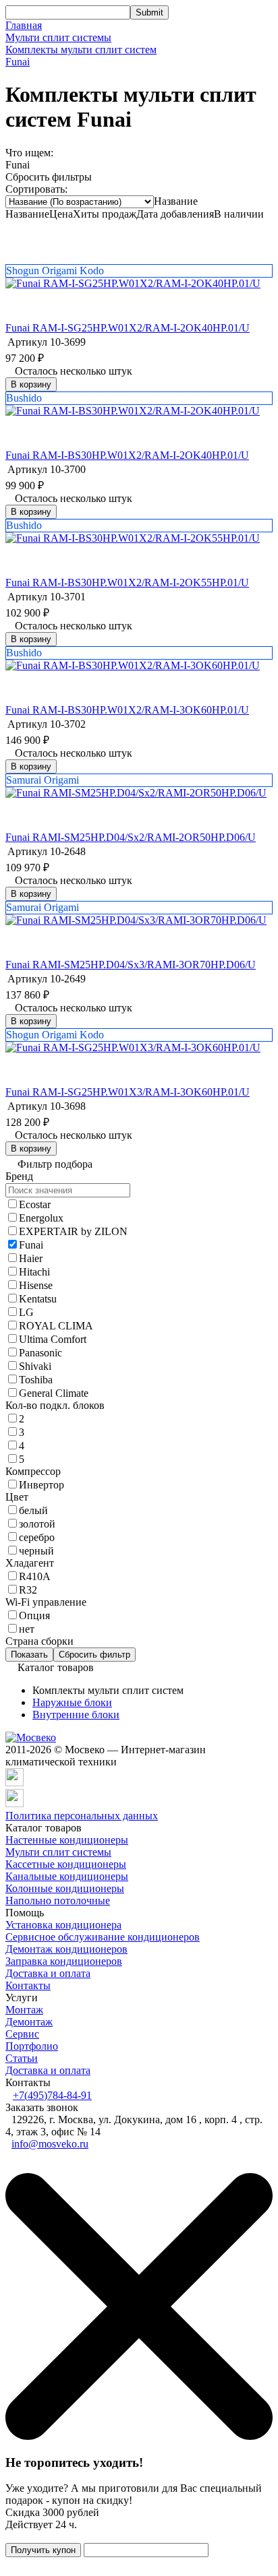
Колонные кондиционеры (65, 1888)
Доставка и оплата (48, 1973)
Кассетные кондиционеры (66, 1864)
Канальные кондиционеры (67, 1876)
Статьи (22, 2058)
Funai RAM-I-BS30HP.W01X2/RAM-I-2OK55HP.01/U (127, 583)
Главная (24, 25)
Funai (18, 62)
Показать (29, 1655)
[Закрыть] (139, 2436)
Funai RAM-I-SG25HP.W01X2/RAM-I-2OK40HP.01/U (128, 328)
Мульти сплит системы (58, 37)
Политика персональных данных (82, 1816)
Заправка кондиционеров (64, 1961)
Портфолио (32, 2046)
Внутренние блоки (76, 1715)
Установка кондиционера (63, 1925)
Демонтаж (29, 2022)
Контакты (28, 1985)
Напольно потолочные (58, 1900)
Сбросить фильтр (94, 1655)
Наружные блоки (72, 1702)
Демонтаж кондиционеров (66, 1949)
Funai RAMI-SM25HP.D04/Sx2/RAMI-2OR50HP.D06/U (131, 837)
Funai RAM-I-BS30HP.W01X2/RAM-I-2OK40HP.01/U (127, 455)
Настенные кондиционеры (67, 1840)
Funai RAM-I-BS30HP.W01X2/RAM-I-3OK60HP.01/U (127, 710)
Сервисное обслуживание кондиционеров (103, 1937)
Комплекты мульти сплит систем (81, 50)
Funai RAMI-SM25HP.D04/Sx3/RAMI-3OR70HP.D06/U (131, 965)
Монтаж (24, 2010)
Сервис (22, 2034)
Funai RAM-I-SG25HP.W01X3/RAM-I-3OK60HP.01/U (128, 1092)
